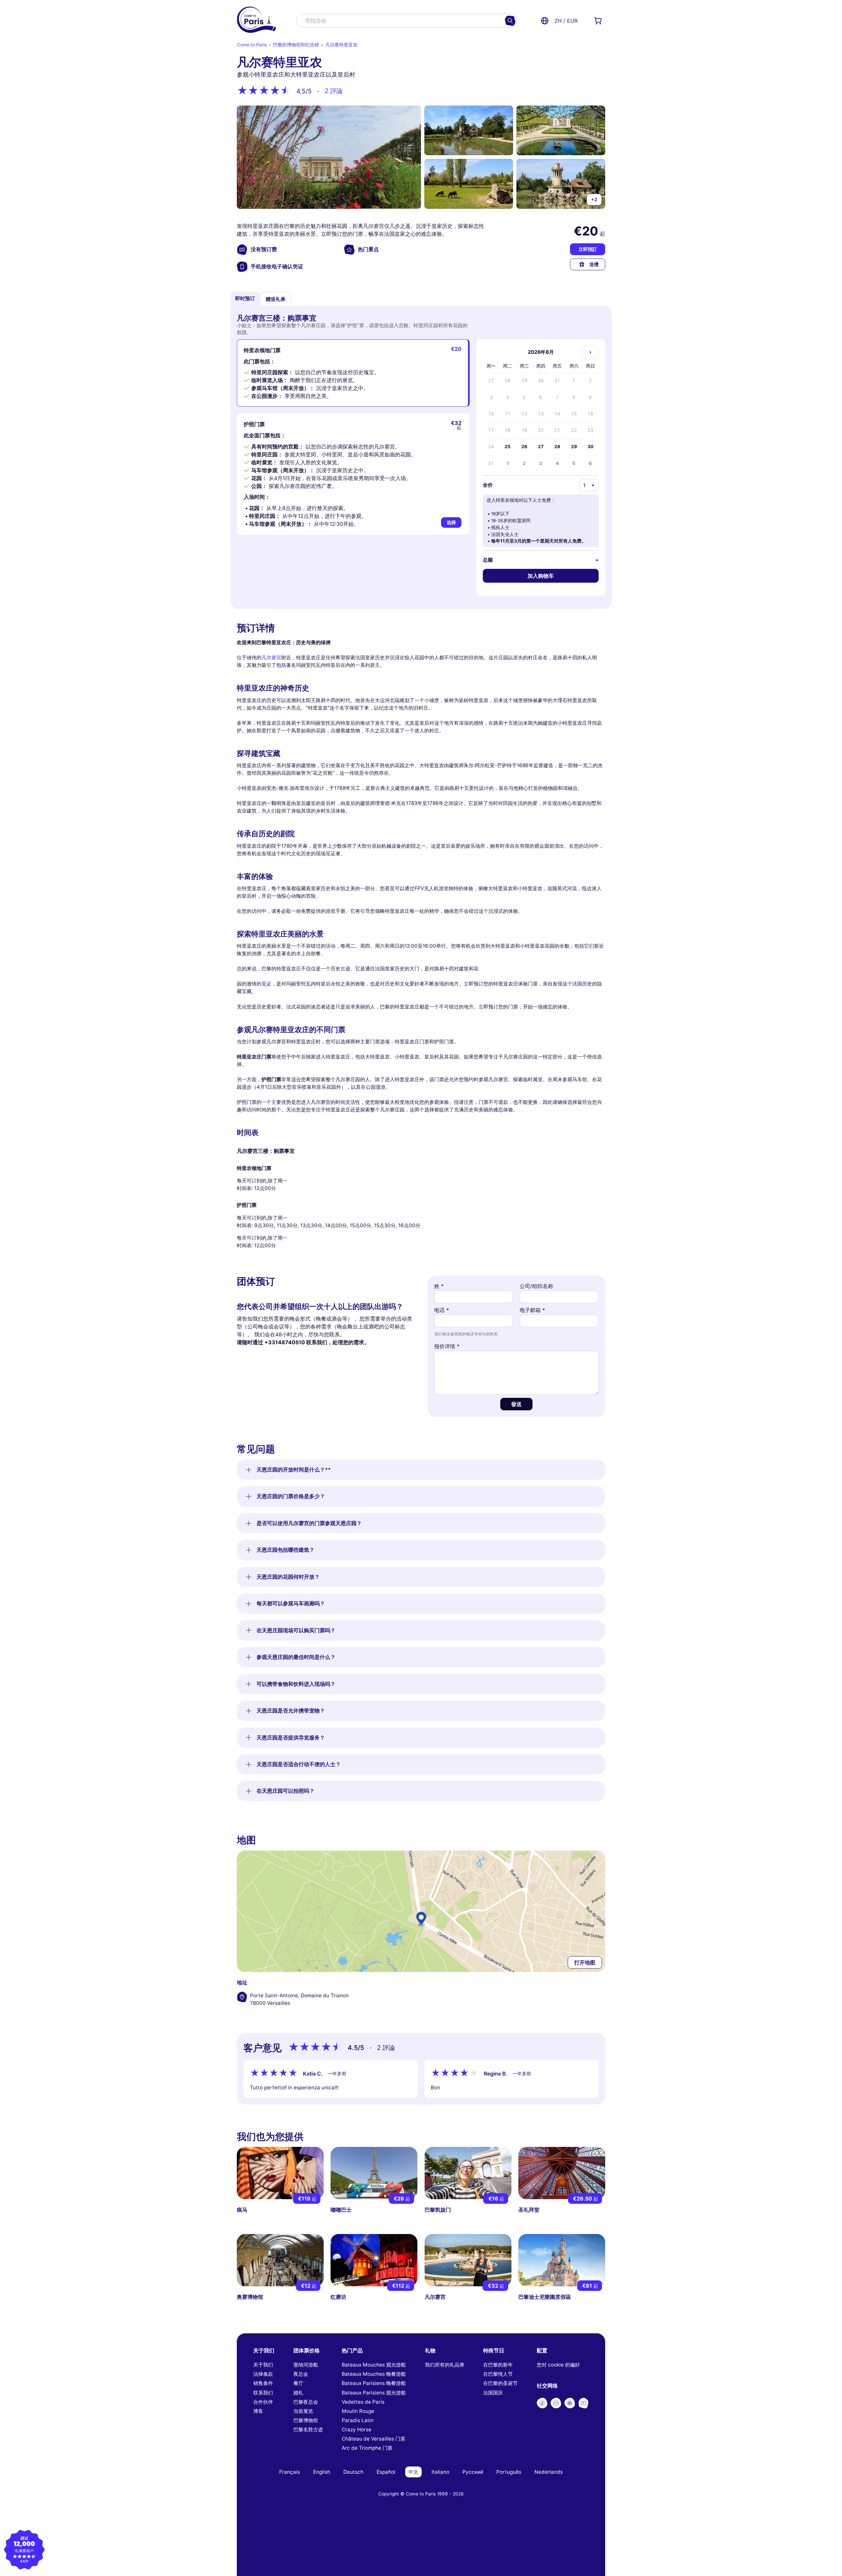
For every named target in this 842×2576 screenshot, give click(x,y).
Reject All (355, 1317)
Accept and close (487, 1317)
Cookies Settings (421, 1317)
